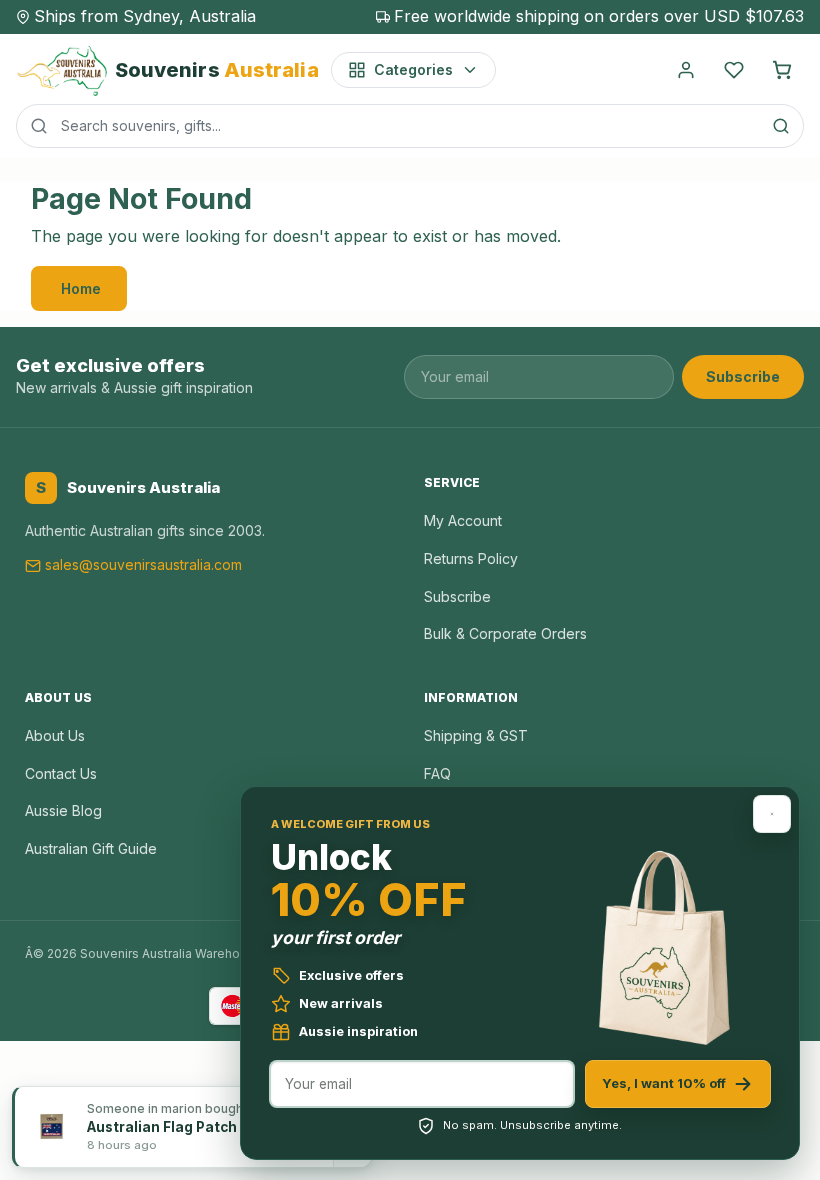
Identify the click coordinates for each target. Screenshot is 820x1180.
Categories (413, 69)
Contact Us (61, 773)
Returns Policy (471, 558)
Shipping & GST (476, 735)
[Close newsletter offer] (772, 814)
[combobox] (410, 126)
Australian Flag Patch (162, 1127)
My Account (463, 520)
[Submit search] (781, 126)
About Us (55, 735)
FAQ (437, 773)
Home (81, 288)
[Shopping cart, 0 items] (782, 70)
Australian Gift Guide (91, 848)
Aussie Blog (63, 810)
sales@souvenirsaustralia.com (143, 564)
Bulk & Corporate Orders (505, 633)
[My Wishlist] (734, 70)
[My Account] (686, 70)
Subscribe (743, 376)
